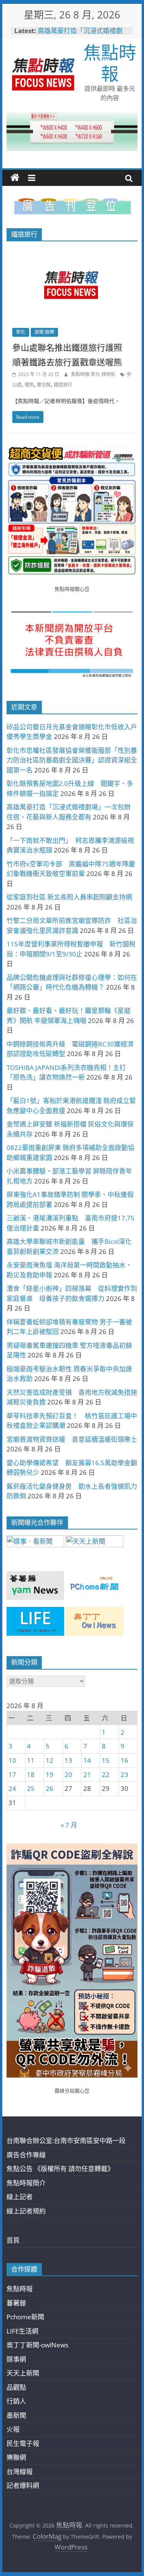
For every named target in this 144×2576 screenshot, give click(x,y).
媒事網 (16, 2359)
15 (106, 1760)
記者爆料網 (23, 2485)
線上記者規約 (26, 2211)
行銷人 (16, 2401)
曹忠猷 (44, 385)
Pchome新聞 (25, 2317)
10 (12, 1760)
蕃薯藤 (16, 2303)
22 (106, 1774)
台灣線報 (20, 2472)
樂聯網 (16, 2457)
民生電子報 (23, 2443)
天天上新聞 (23, 2373)
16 (124, 1760)
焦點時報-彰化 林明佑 (94, 374)
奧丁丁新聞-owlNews (37, 2345)
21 (87, 1774)
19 (50, 1774)
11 (31, 1760)
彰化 (21, 332)
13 (68, 1760)
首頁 (13, 2240)
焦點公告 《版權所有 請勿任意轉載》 (60, 2169)
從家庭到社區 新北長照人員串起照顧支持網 (69, 897)
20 (68, 1774)
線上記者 (20, 2197)
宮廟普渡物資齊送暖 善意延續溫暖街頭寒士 (72, 1439)
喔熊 (29, 385)
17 (12, 1774)
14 (87, 1760)
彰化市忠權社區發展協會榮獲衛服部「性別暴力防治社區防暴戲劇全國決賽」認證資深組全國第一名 (72, 760)
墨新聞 (16, 2415)
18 (31, 1774)
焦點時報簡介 (26, 2183)
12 (50, 1760)
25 (31, 1788)
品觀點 (16, 2387)
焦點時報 (110, 63)
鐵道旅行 (63, 385)
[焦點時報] (15, 178)
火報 (13, 2429)
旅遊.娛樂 (44, 332)
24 (12, 1788)
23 (124, 1774)
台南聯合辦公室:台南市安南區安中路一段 (66, 2141)
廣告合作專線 (26, 2155)
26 (50, 1788)
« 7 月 (69, 1825)
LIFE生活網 (22, 2331)
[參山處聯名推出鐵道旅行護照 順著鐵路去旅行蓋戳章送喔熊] (72, 252)
